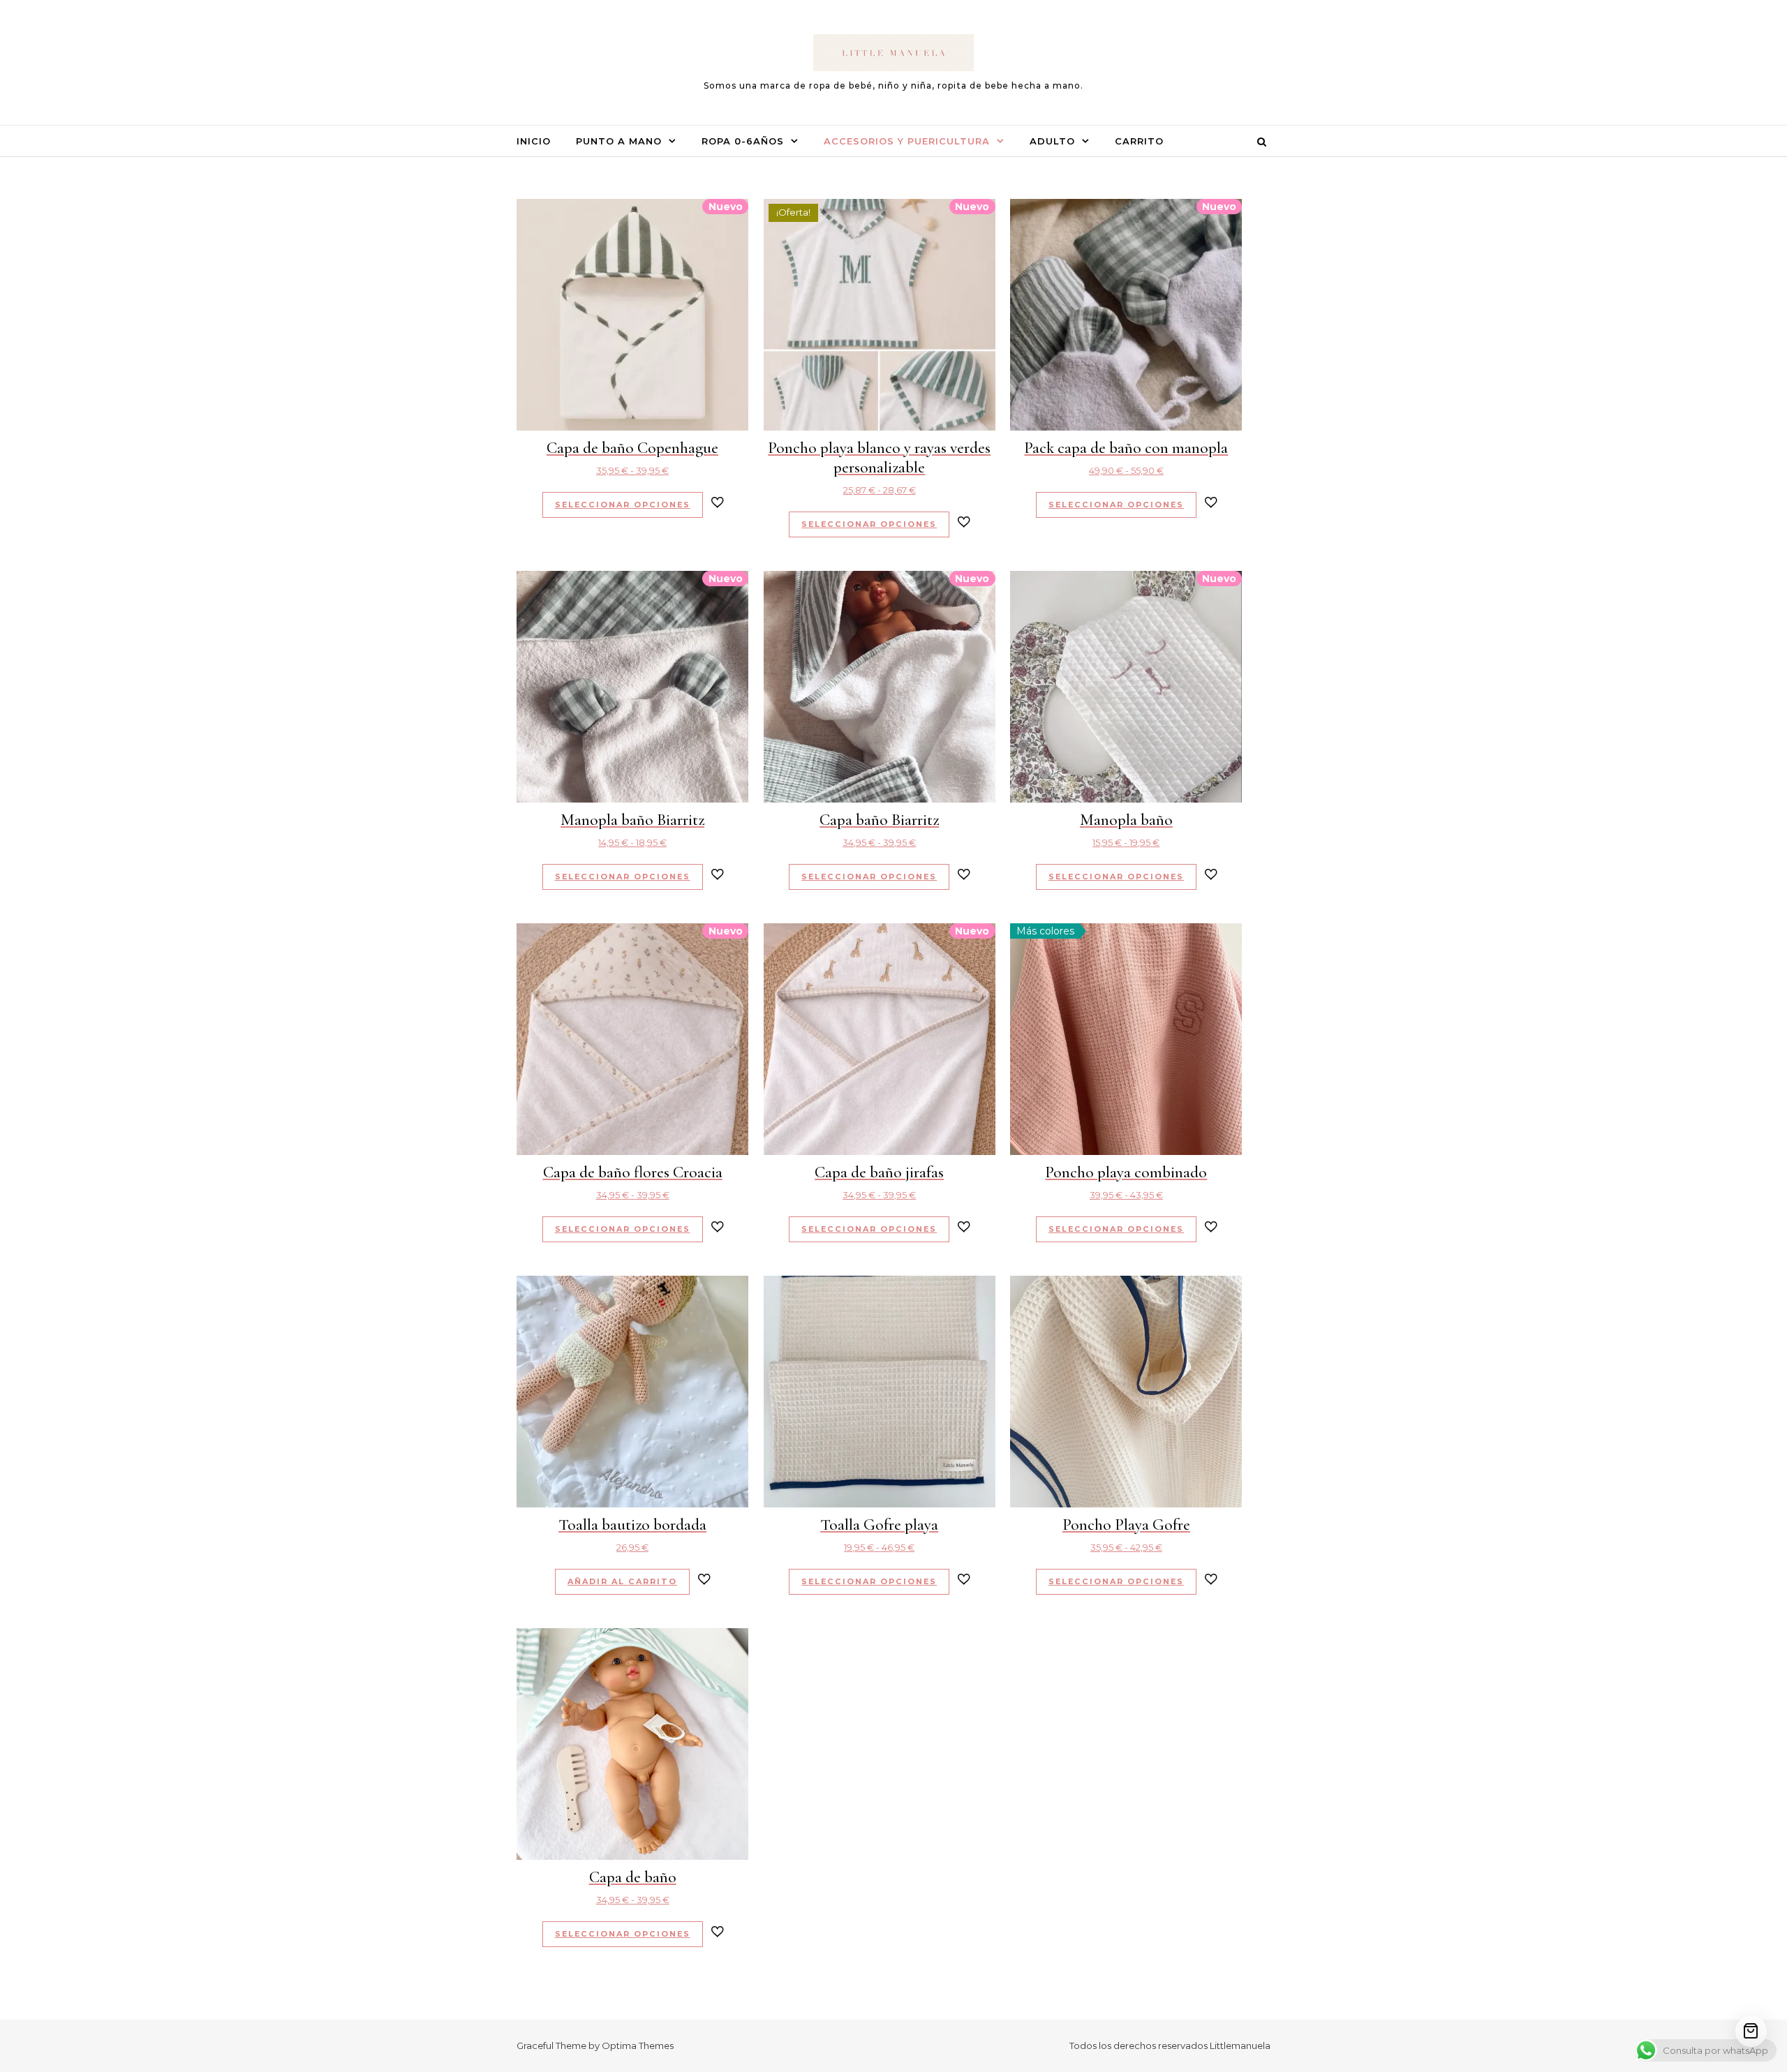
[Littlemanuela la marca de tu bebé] (893, 56)
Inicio (534, 141)
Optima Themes (638, 2045)
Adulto (1052, 141)
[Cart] (1751, 2031)
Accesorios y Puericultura (907, 141)
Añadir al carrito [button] (622, 1581)
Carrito (1139, 141)
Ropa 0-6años (743, 141)
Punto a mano (619, 141)
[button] (717, 504)
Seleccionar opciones (623, 505)
